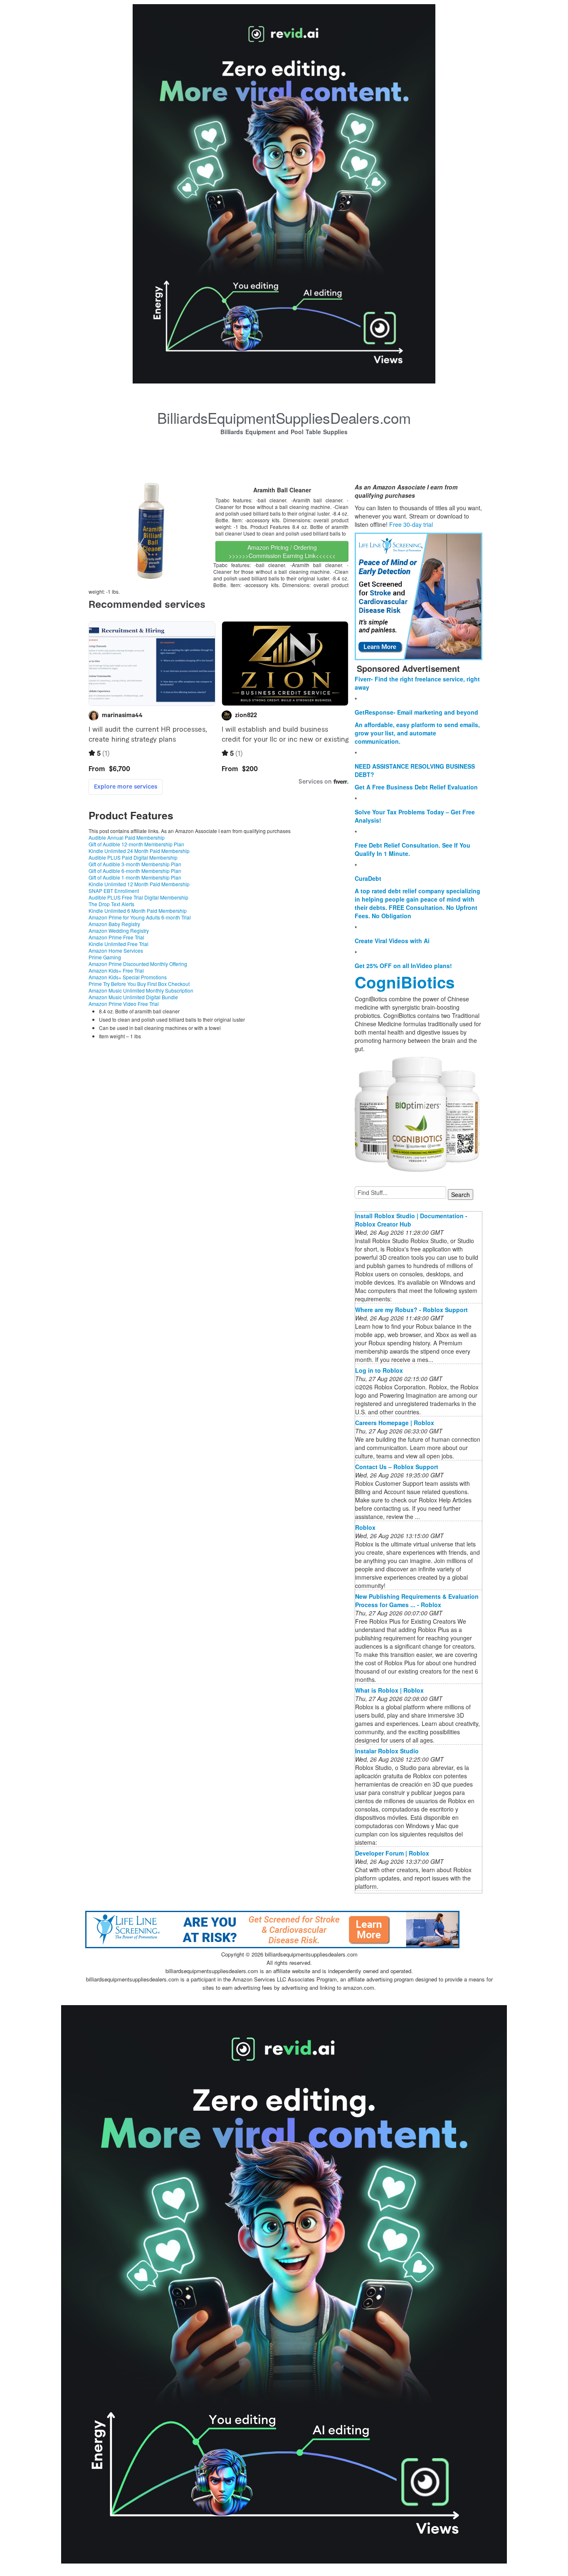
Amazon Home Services (116, 950)
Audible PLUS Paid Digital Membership (133, 857)
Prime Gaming (105, 957)
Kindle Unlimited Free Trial (119, 944)
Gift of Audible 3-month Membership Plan (135, 864)
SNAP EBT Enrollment (114, 891)
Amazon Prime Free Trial (116, 937)
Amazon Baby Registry (114, 924)
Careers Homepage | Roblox (395, 1423)
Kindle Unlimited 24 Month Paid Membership (139, 851)
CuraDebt (368, 878)
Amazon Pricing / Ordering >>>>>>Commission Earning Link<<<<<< (282, 551)
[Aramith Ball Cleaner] (151, 530)
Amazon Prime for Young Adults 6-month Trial (140, 917)
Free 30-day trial (411, 524)
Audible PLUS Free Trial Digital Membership (138, 897)
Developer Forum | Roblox (392, 1853)
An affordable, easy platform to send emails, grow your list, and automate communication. (417, 733)
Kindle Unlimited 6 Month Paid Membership (138, 911)
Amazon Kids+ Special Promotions (128, 977)
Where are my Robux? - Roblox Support (411, 1310)
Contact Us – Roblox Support (397, 1467)
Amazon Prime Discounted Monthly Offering (138, 964)
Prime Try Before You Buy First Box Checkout (139, 984)
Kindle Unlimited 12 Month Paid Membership (139, 884)
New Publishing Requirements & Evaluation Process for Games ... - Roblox (417, 1600)
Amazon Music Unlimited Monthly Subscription (141, 990)
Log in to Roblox (379, 1370)
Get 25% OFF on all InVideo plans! (403, 966)
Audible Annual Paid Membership (127, 837)
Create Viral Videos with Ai (392, 941)
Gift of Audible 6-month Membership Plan (135, 871)
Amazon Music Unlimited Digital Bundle (133, 997)
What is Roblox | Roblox (389, 1690)
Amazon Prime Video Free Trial (124, 1004)
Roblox (365, 1527)
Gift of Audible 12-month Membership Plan (136, 844)
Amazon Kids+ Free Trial (116, 970)
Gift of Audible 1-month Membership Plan (135, 877)
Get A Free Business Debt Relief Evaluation (416, 787)
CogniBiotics (405, 982)
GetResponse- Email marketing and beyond (416, 712)
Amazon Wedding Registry (119, 930)
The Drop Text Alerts (111, 904)
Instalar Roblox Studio (387, 1751)
